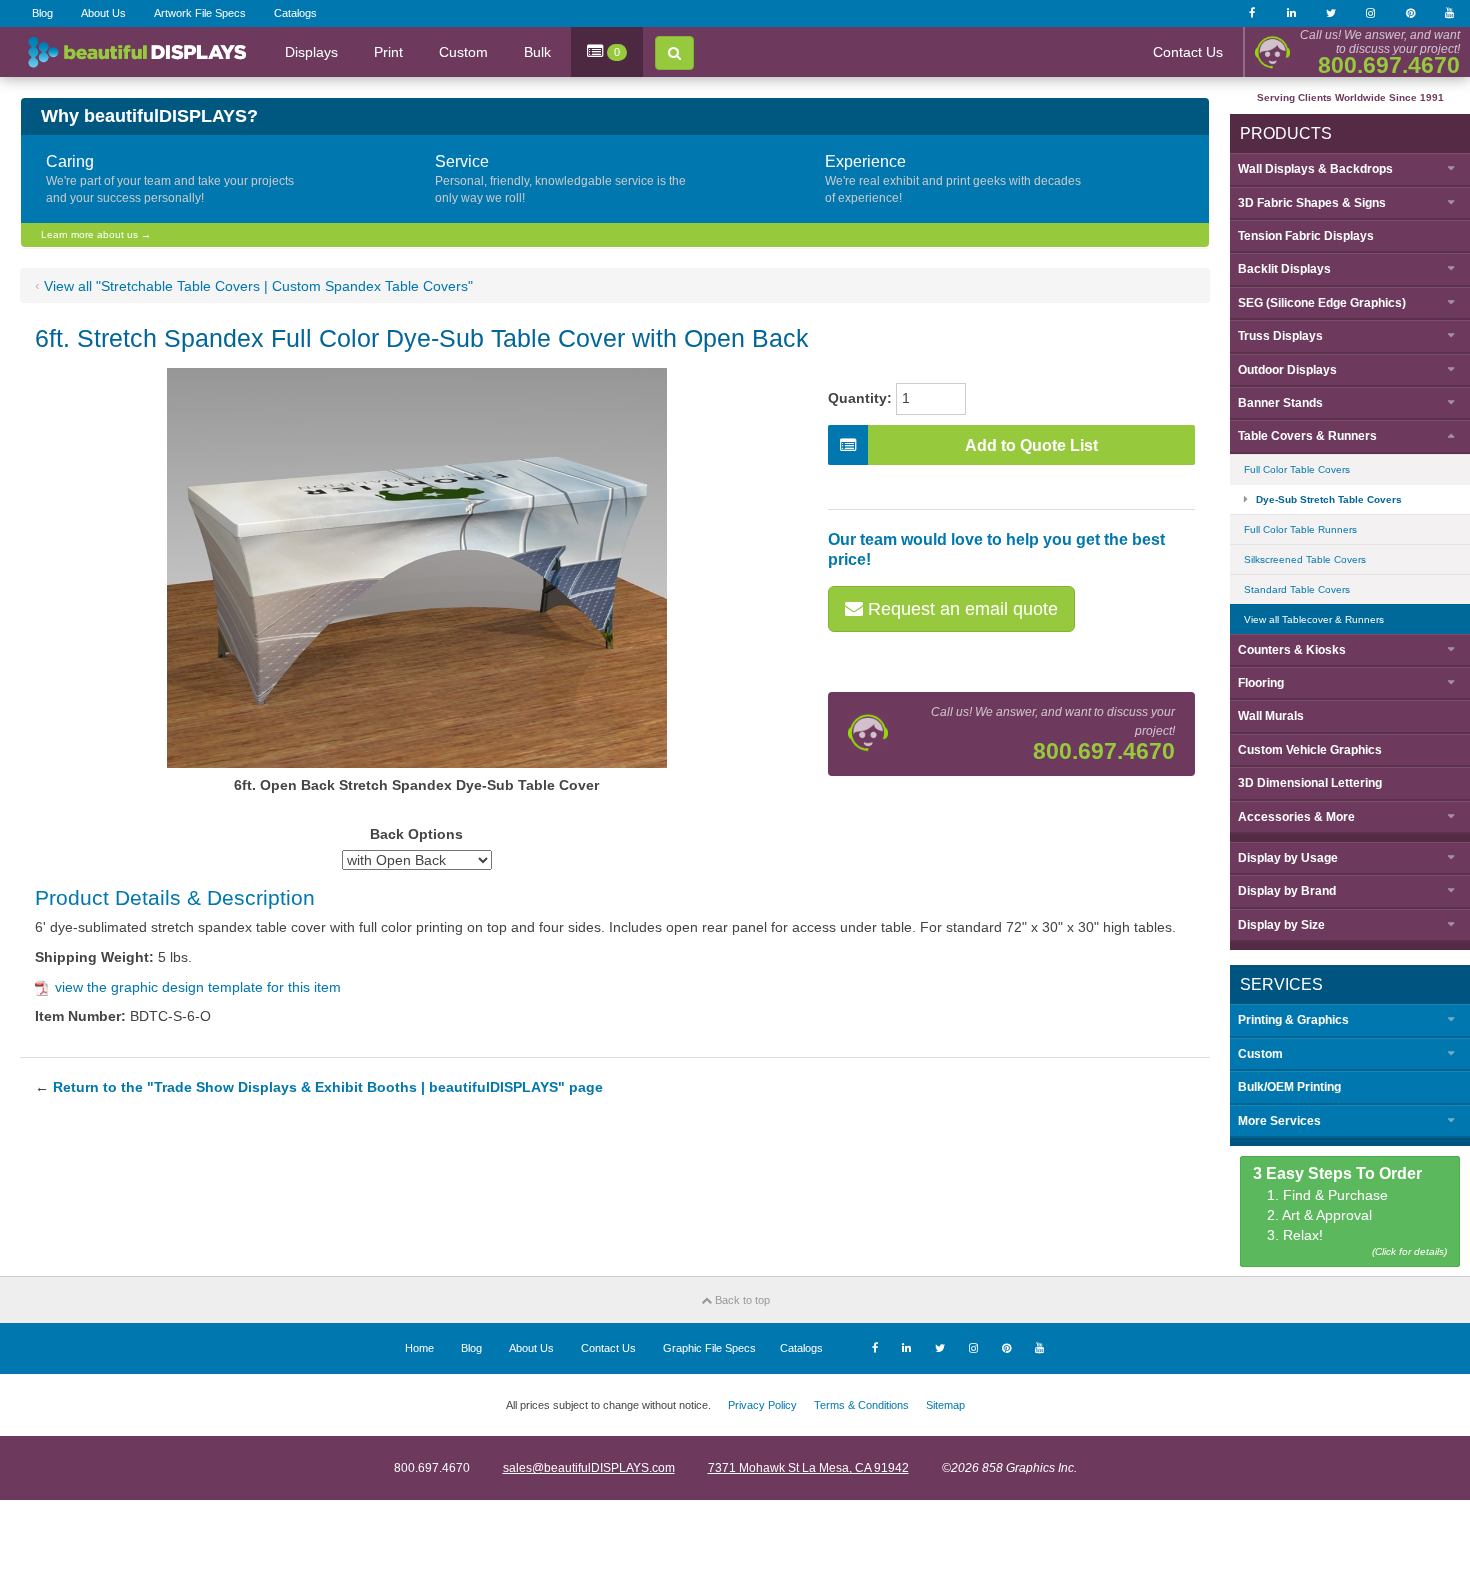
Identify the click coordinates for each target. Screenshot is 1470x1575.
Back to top (741, 1300)
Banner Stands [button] (1280, 403)
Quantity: (860, 398)
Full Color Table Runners (1300, 529)
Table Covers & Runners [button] (1307, 436)
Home (419, 1348)
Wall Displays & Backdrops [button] (1315, 169)
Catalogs (295, 13)
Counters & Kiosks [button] (1292, 650)
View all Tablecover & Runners (1314, 619)
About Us (103, 13)
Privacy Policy (762, 1405)
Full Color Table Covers (1297, 469)
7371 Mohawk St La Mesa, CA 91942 (808, 1468)
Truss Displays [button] (1280, 336)
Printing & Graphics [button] (1293, 1020)
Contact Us (1188, 52)
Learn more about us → (96, 234)
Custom (463, 52)
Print (388, 52)
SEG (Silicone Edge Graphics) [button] (1322, 303)
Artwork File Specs (200, 13)
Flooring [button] (1261, 683)
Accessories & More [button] (1296, 817)
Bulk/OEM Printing (1289, 1087)
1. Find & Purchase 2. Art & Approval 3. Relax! (1350, 1211)
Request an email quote (960, 609)
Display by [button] (1288, 858)
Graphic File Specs (709, 1348)
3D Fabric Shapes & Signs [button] (1312, 203)
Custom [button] (1260, 1054)
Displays (311, 52)
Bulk (537, 52)
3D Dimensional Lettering (1310, 783)
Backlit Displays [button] (1284, 269)
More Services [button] (1279, 1121)
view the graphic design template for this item (198, 987)
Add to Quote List (1031, 445)
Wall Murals (1271, 716)
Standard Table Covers (1297, 589)
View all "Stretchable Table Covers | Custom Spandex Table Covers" (258, 286)
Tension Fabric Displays (1306, 236)
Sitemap (945, 1405)
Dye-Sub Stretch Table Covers (1329, 499)
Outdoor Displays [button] (1287, 370)
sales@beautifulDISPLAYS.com (589, 1468)
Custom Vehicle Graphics (1310, 750)
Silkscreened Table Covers (1305, 559)
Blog (42, 13)
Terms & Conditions (861, 1405)
